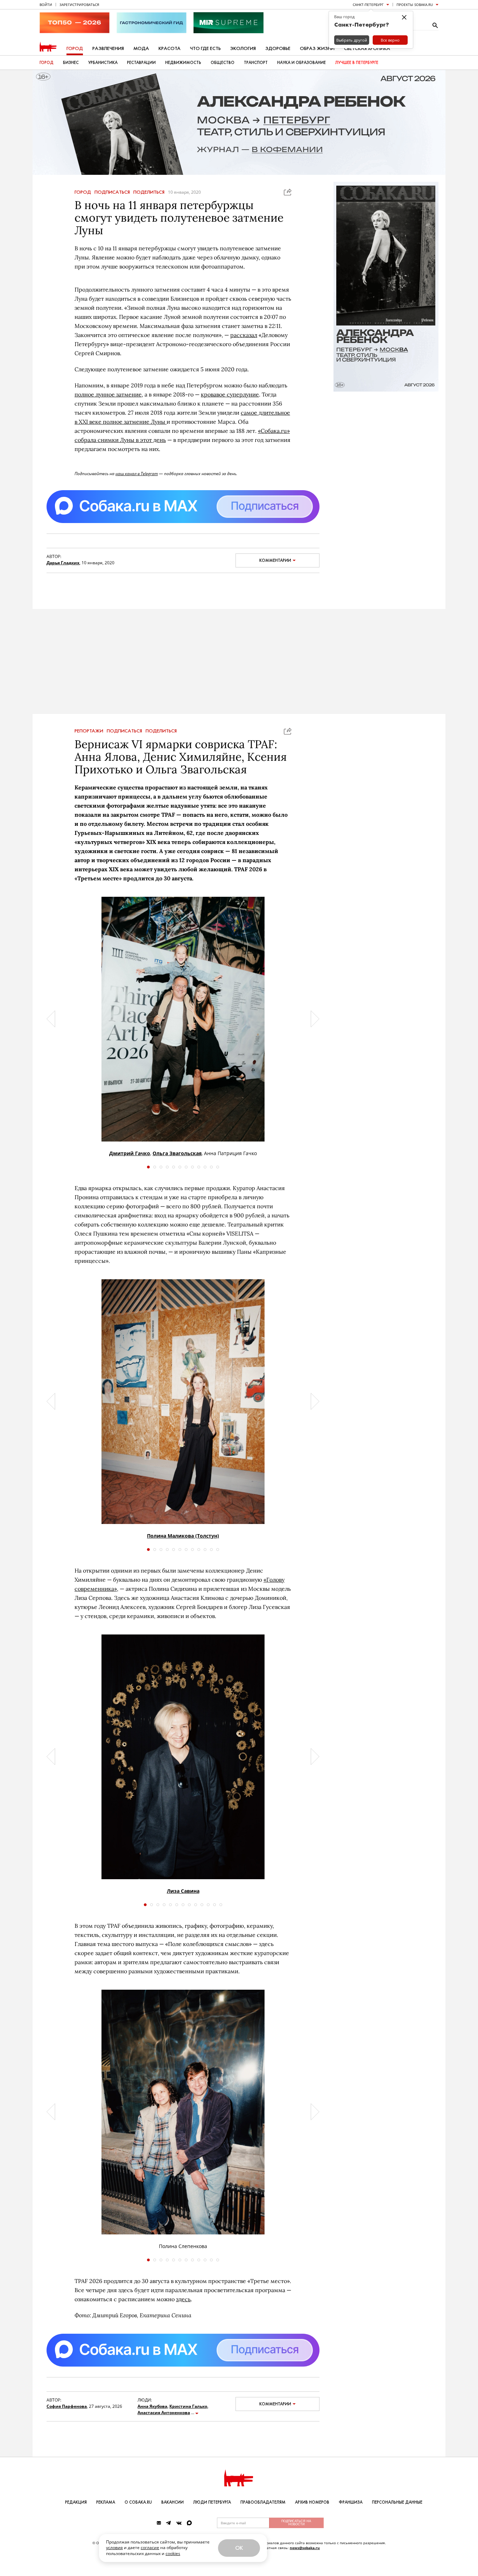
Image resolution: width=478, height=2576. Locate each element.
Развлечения (108, 48)
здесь (183, 2299)
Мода (141, 48)
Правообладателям (263, 2502)
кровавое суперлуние (230, 394)
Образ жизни (317, 48)
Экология (243, 48)
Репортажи (89, 731)
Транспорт (256, 63)
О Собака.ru (138, 2502)
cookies (173, 2553)
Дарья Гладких (63, 563)
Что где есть (205, 48)
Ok (239, 2548)
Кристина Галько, (189, 2406)
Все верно (390, 40)
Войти (46, 5)
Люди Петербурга (212, 2502)
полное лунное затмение (108, 394)
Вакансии (173, 2502)
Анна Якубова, (153, 2406)
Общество (223, 63)
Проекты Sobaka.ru (415, 5)
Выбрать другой (352, 40)
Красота (170, 48)
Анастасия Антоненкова (164, 2413)
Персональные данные (397, 2502)
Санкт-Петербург (368, 5)
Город (75, 48)
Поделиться (149, 192)
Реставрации (141, 63)
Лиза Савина (183, 1891)
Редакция (76, 2502)
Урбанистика (103, 63)
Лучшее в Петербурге (357, 63)
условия (114, 2548)
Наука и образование (301, 63)
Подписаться (112, 192)
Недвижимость (183, 63)
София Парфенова (67, 2406)
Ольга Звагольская (177, 1153)
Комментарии (275, 560)
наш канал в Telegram (137, 474)
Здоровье (278, 48)
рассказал (244, 335)
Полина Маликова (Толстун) (183, 1536)
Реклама (106, 2502)
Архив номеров (312, 2502)
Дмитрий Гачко (130, 1153)
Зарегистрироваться (79, 5)
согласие (150, 2548)
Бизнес (71, 63)
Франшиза (351, 2502)
